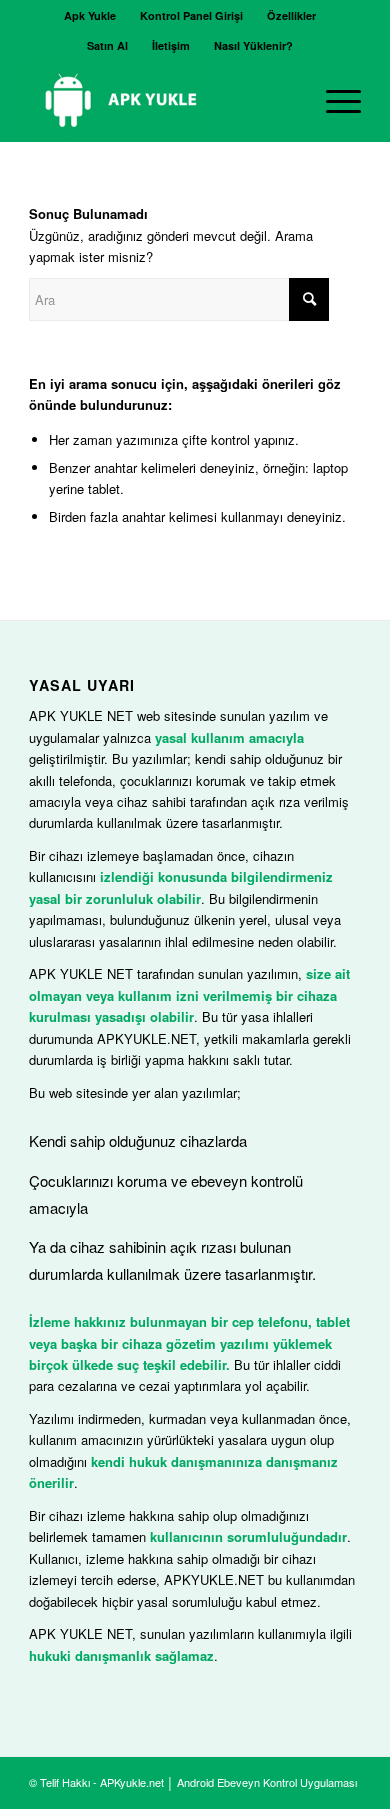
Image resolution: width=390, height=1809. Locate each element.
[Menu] (333, 101)
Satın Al (107, 45)
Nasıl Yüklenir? (253, 45)
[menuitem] (90, 15)
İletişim (171, 45)
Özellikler (291, 15)
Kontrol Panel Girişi (191, 15)
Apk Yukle (90, 15)
